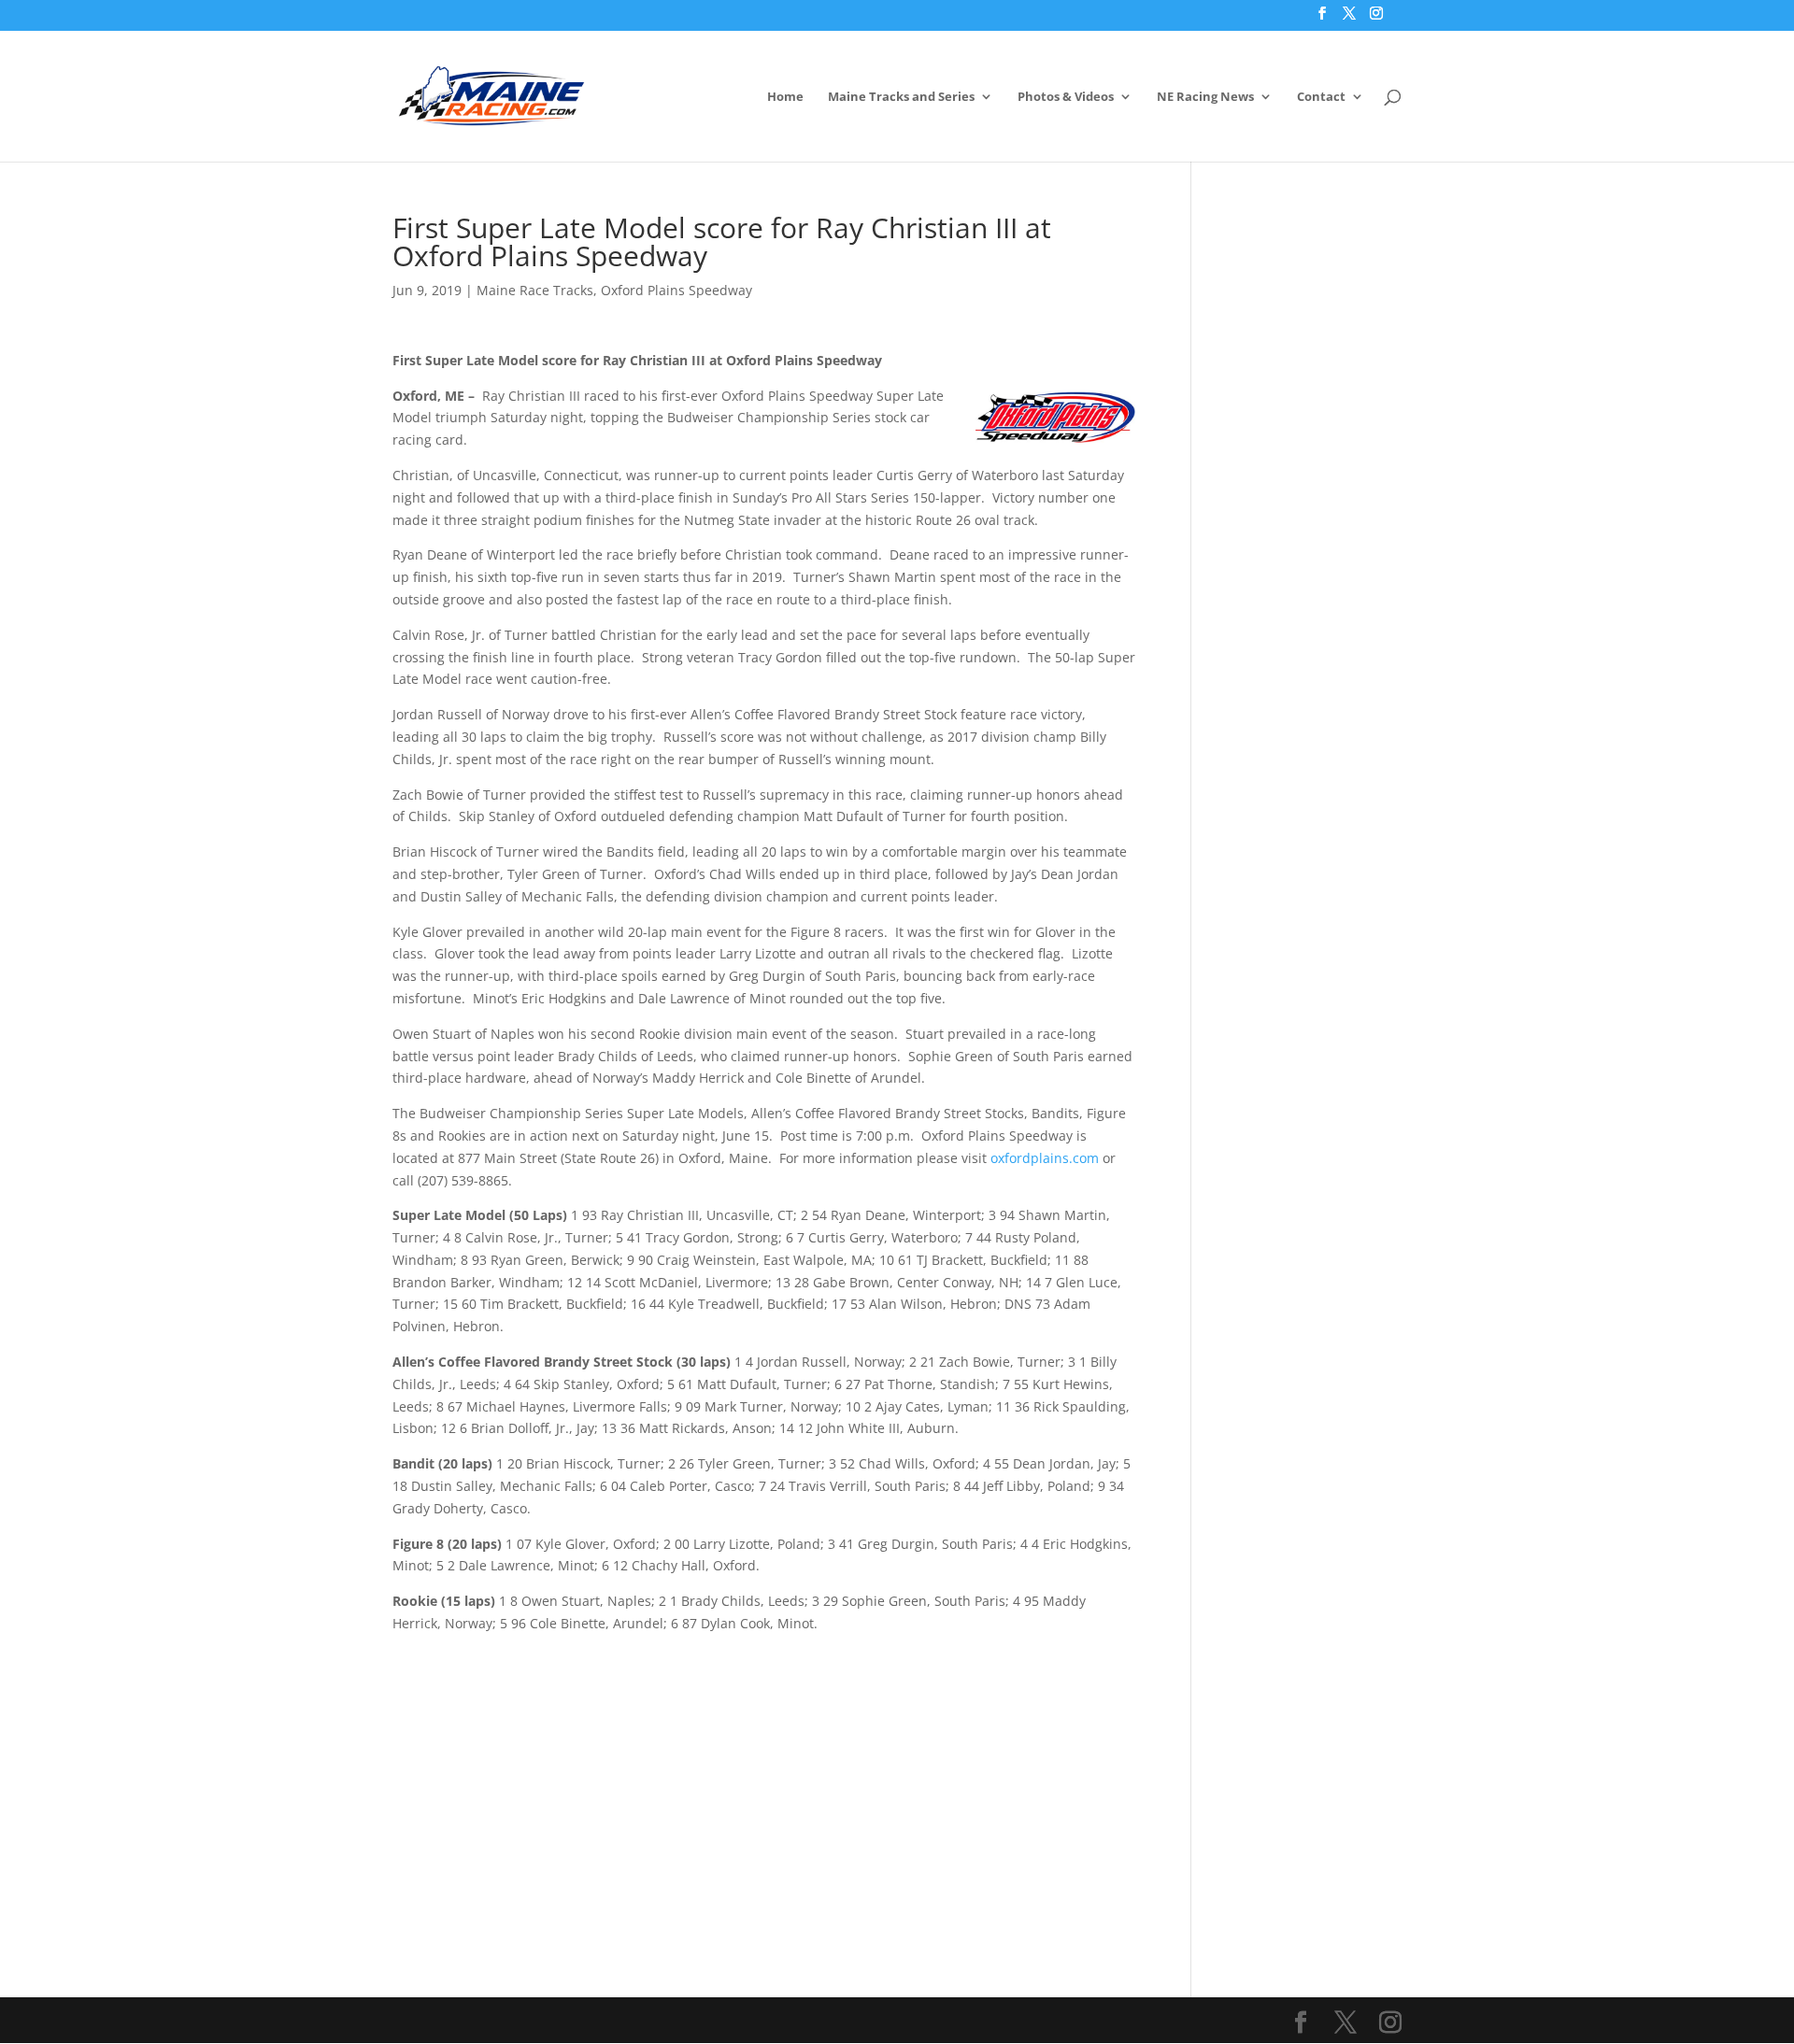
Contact (1321, 97)
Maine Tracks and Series (901, 97)
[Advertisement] (764, 1766)
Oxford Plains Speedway (676, 290)
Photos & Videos (1066, 97)
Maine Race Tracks (535, 290)
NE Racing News (1205, 97)
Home (785, 97)
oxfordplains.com (1045, 1158)
